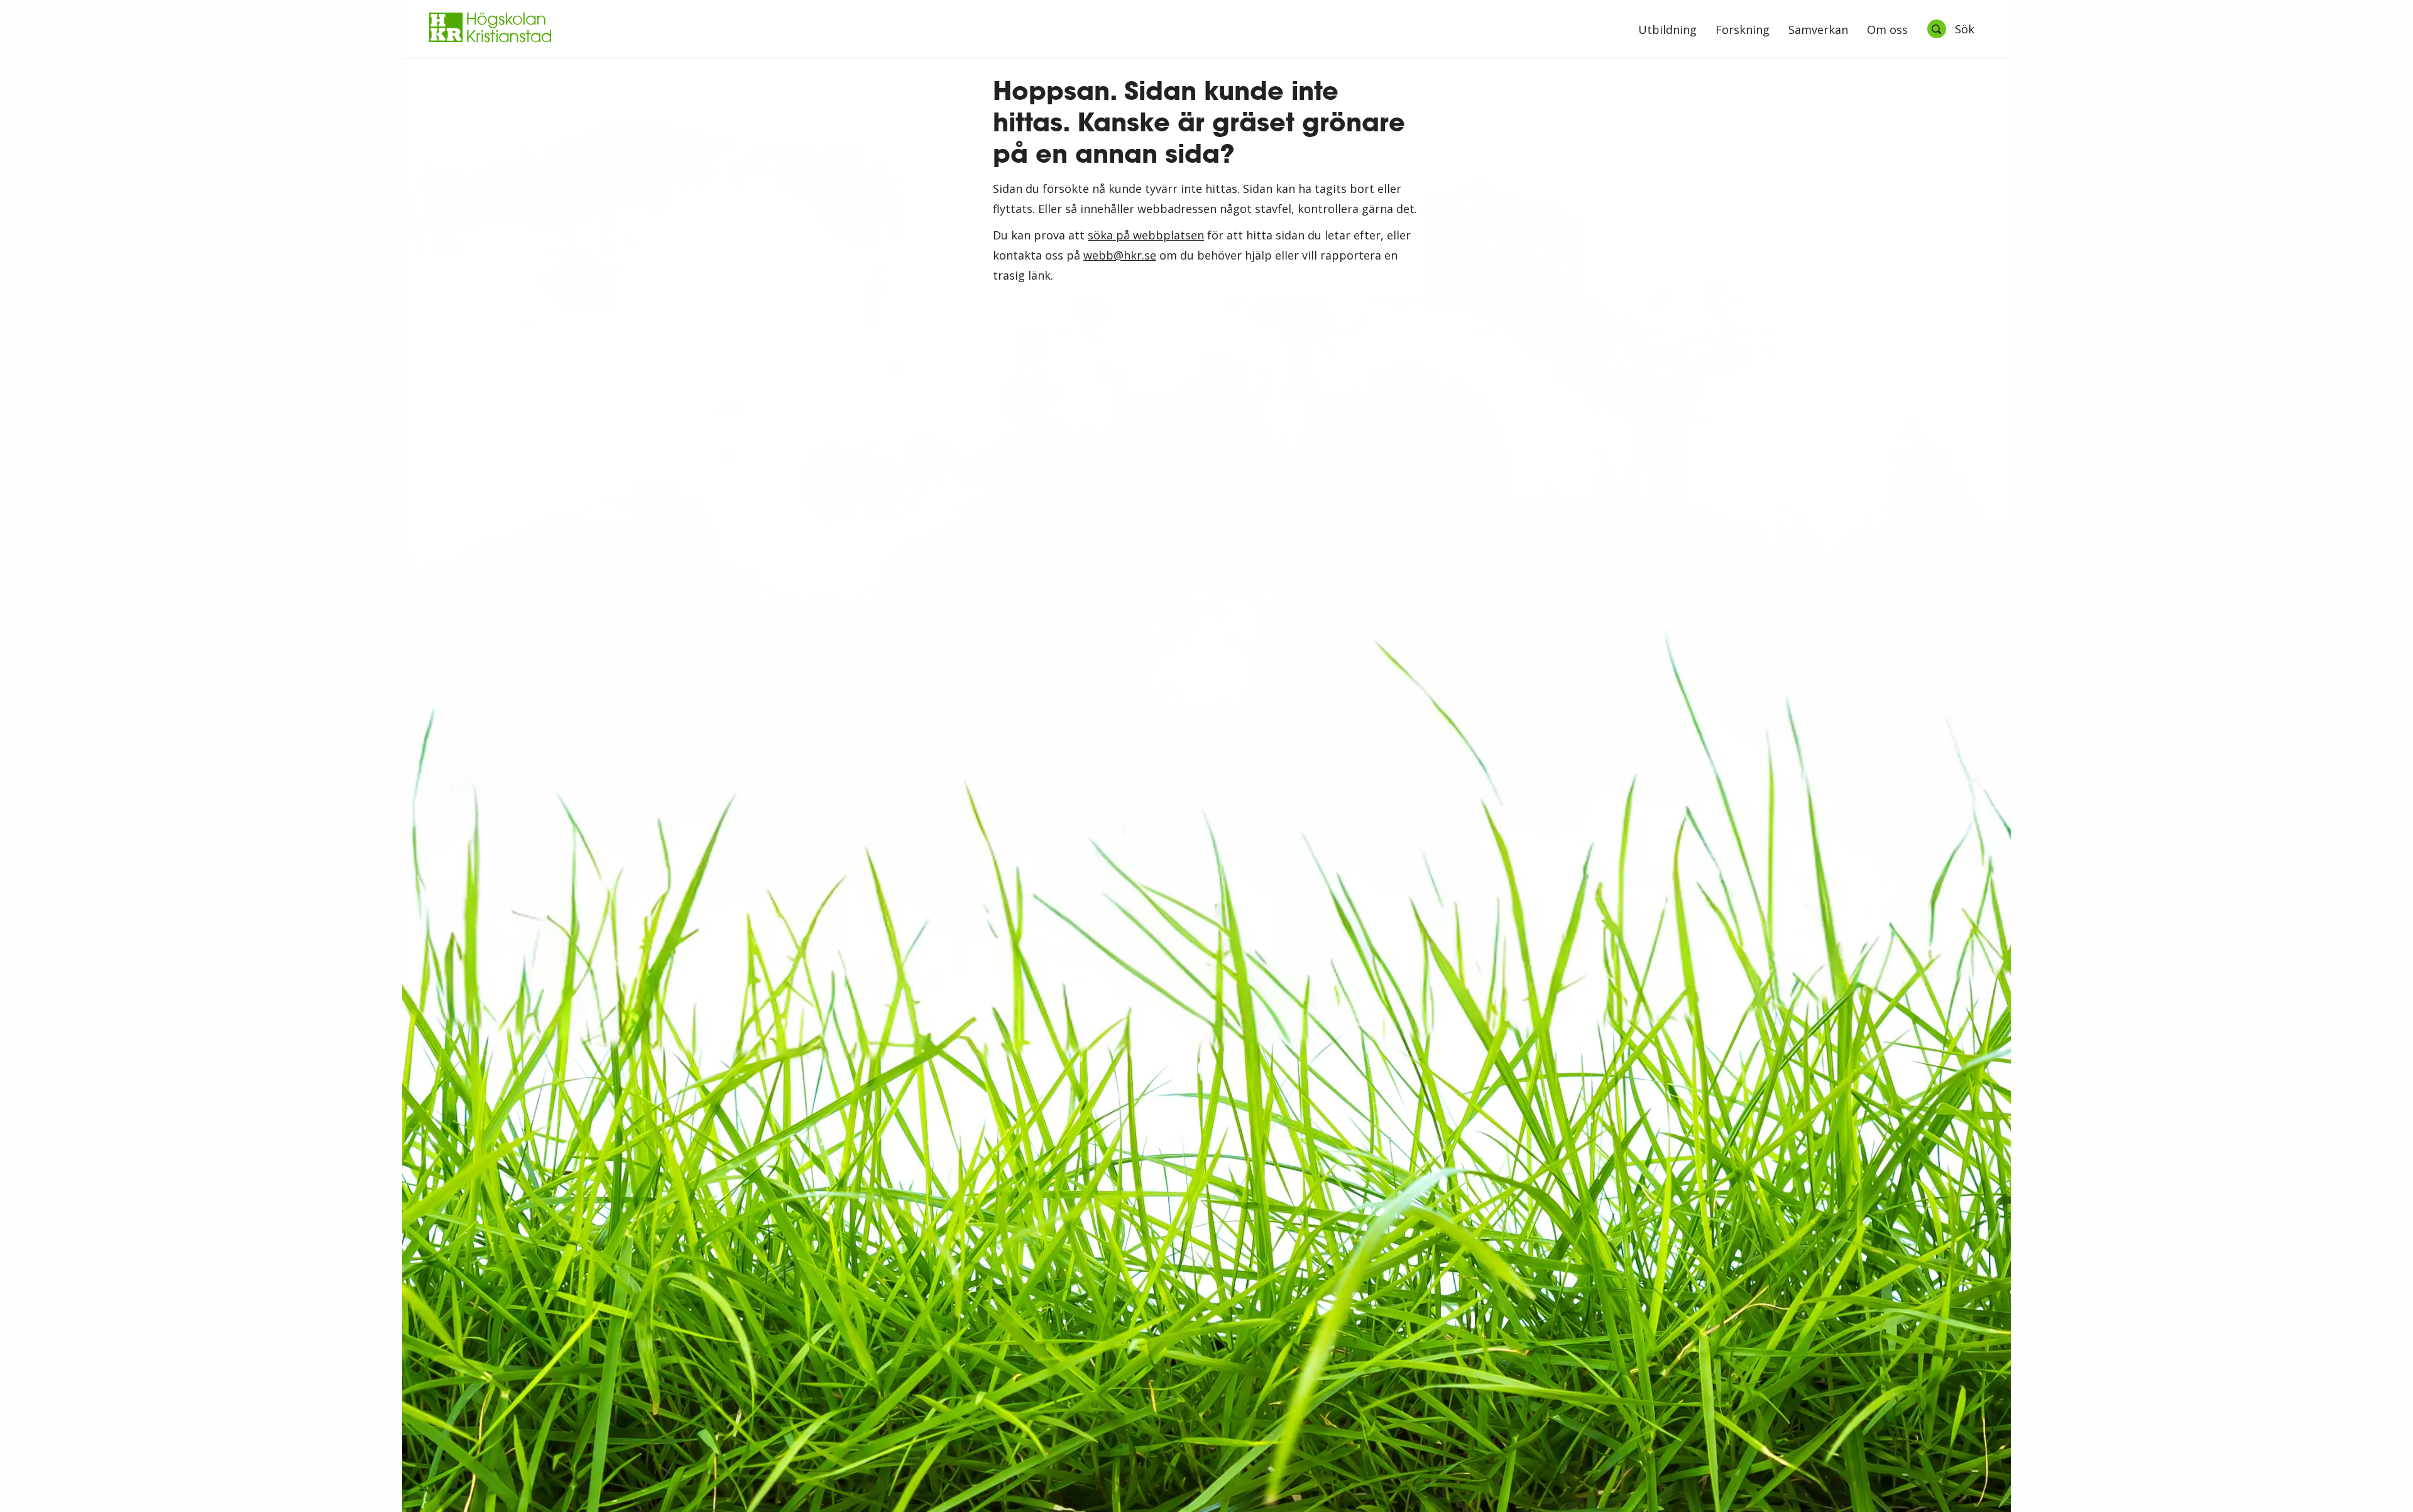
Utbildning (1667, 30)
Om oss (1887, 30)
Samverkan (1818, 30)
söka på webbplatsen (1146, 235)
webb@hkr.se (1120, 255)
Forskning (1743, 30)
